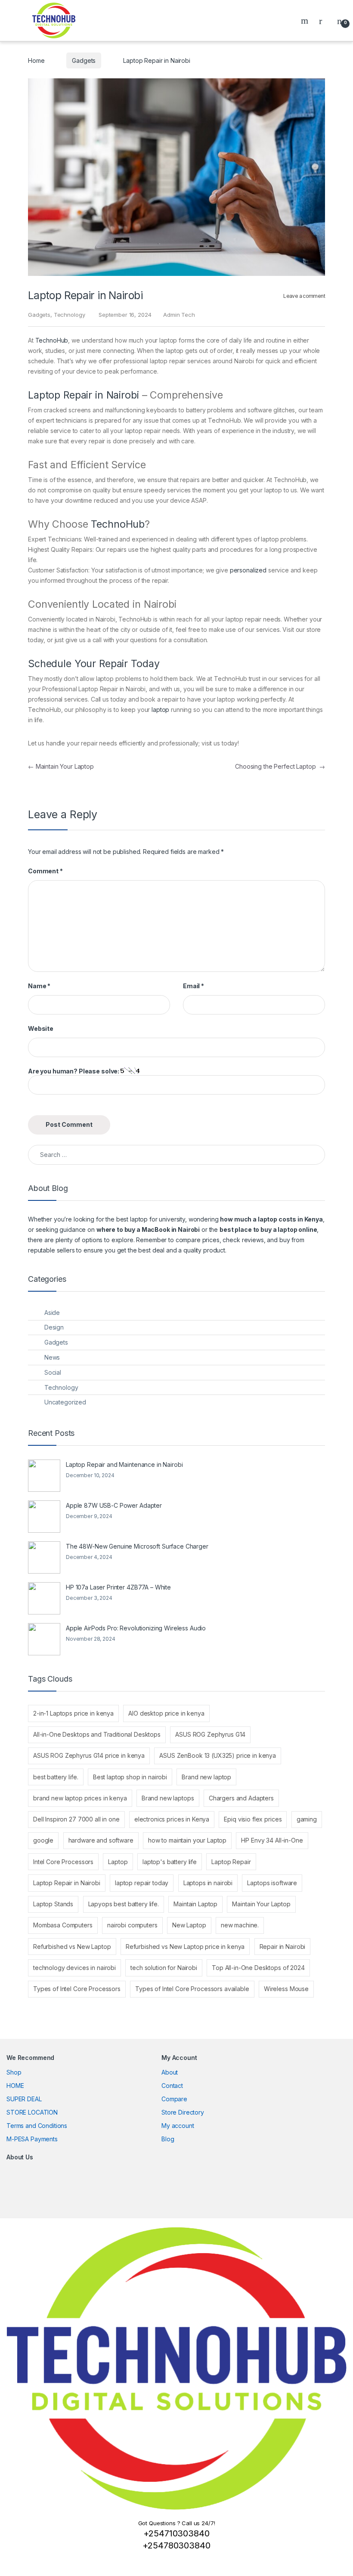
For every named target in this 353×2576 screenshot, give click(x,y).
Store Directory (183, 2112)
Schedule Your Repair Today (94, 664)
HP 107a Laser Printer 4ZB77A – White (118, 1587)
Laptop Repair (231, 1862)
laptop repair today (142, 1883)
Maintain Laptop (195, 1904)
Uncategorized (65, 1402)
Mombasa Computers (63, 1925)
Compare (174, 2099)
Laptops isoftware (272, 1883)
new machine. (240, 1925)
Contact (172, 2086)
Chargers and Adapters (241, 1798)
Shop (14, 2072)
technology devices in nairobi (74, 1968)
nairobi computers (132, 1925)
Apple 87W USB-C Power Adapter (114, 1505)
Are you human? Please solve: (74, 1071)
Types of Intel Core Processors (77, 1989)
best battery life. (56, 1777)
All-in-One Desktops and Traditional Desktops (97, 1734)
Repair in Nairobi (283, 1947)
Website (41, 1028)
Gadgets (84, 60)
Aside (52, 1313)
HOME (15, 2086)
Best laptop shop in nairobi (130, 1777)
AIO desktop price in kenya (166, 1713)
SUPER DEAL (24, 2099)
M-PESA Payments (32, 2139)
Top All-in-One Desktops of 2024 (258, 1968)
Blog (168, 2139)
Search (306, 21)
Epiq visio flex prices (253, 1819)
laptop (160, 710)
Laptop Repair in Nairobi (84, 395)
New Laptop (189, 1925)
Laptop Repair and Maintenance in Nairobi (124, 1464)
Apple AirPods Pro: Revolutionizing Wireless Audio (136, 1628)
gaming (307, 1819)
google (43, 1840)
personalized (248, 570)
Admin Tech (179, 315)
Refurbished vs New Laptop (72, 1947)
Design (54, 1327)
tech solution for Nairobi (164, 1968)
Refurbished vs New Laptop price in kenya (185, 1947)
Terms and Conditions (37, 2126)
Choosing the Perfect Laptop (280, 766)
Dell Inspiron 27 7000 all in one (76, 1819)
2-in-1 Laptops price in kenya (73, 1713)
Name (39, 986)
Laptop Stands (53, 1904)
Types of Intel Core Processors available (192, 1989)
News (52, 1357)
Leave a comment (304, 296)
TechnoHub (52, 340)
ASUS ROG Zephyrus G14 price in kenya (89, 1755)
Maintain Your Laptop (61, 766)
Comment (45, 871)
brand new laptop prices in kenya (80, 1798)
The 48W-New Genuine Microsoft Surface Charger (137, 1546)
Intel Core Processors (63, 1862)
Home (36, 60)
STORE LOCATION (32, 2112)
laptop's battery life (170, 1862)
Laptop (118, 1862)
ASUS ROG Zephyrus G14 (210, 1734)
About (170, 2072)
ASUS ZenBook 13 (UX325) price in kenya (218, 1755)
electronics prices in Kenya (172, 1819)
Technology (70, 315)
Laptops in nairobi (208, 1883)
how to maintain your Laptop (187, 1840)
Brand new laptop (206, 1777)
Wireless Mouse (286, 1989)
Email (194, 986)
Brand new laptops (168, 1798)
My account (178, 2126)
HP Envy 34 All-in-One (272, 1840)
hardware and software (101, 1840)
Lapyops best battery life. (124, 1904)
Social (53, 1372)
